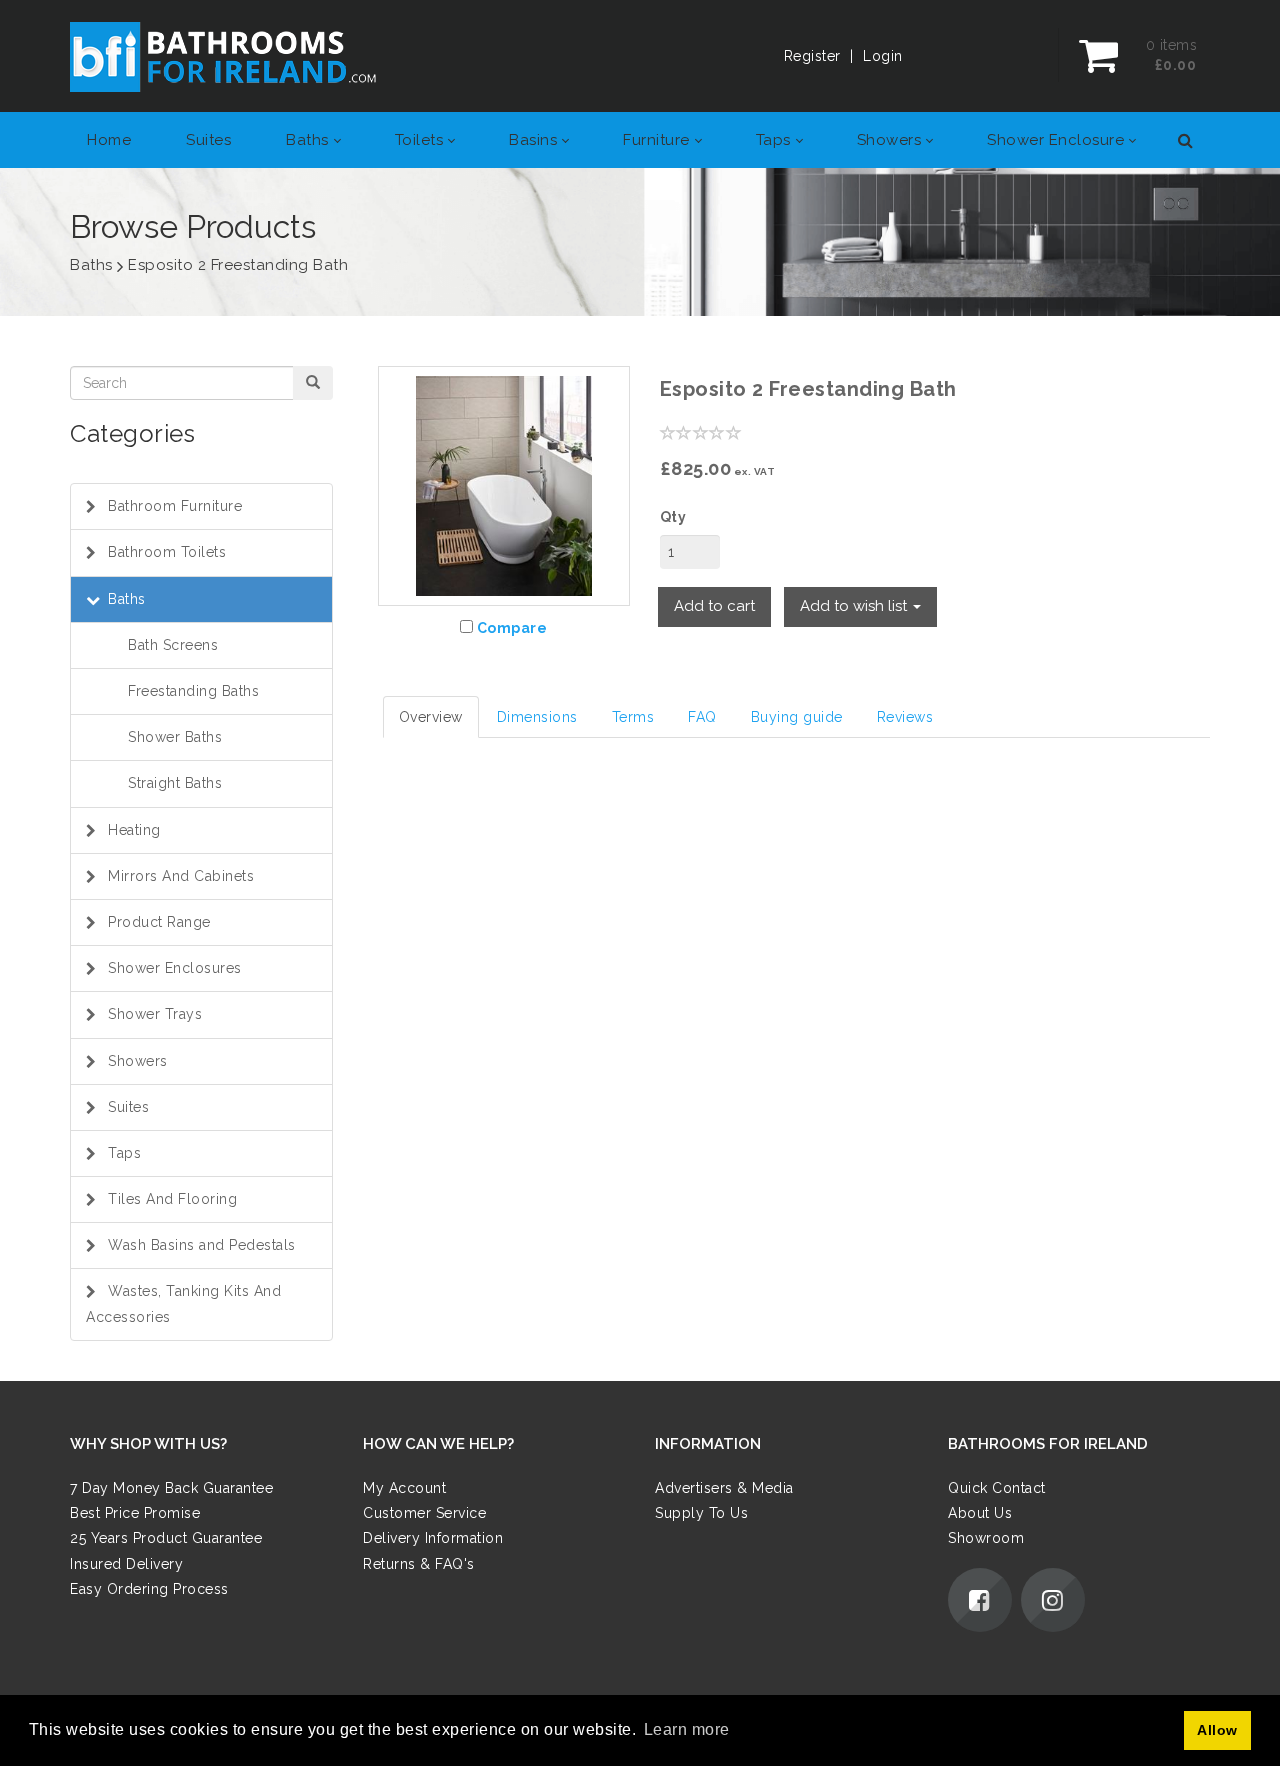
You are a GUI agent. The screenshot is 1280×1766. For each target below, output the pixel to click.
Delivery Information (433, 1538)
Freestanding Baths (193, 691)
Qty (673, 517)
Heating (134, 830)
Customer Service (424, 1513)
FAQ (702, 717)
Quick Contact (997, 1488)
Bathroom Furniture (175, 506)
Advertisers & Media (724, 1488)
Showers (138, 1061)
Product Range (159, 922)
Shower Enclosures (175, 968)
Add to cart (714, 606)
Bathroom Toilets (167, 552)
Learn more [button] (687, 1729)
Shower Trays (155, 1014)
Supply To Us (701, 1513)
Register (812, 56)
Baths (127, 599)
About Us (980, 1513)
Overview (431, 717)
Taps (124, 1153)
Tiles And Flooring (172, 1199)
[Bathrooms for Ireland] (224, 56)
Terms (633, 717)
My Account (404, 1488)
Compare (512, 628)
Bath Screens (173, 645)
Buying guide (797, 717)
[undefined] (504, 486)
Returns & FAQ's (419, 1564)
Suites (128, 1107)
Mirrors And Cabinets (181, 876)
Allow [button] (1217, 1730)
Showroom (986, 1538)
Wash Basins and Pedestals (202, 1245)
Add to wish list (855, 606)
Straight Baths (175, 783)
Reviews (905, 717)
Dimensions (537, 717)
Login (883, 56)
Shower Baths (175, 737)
